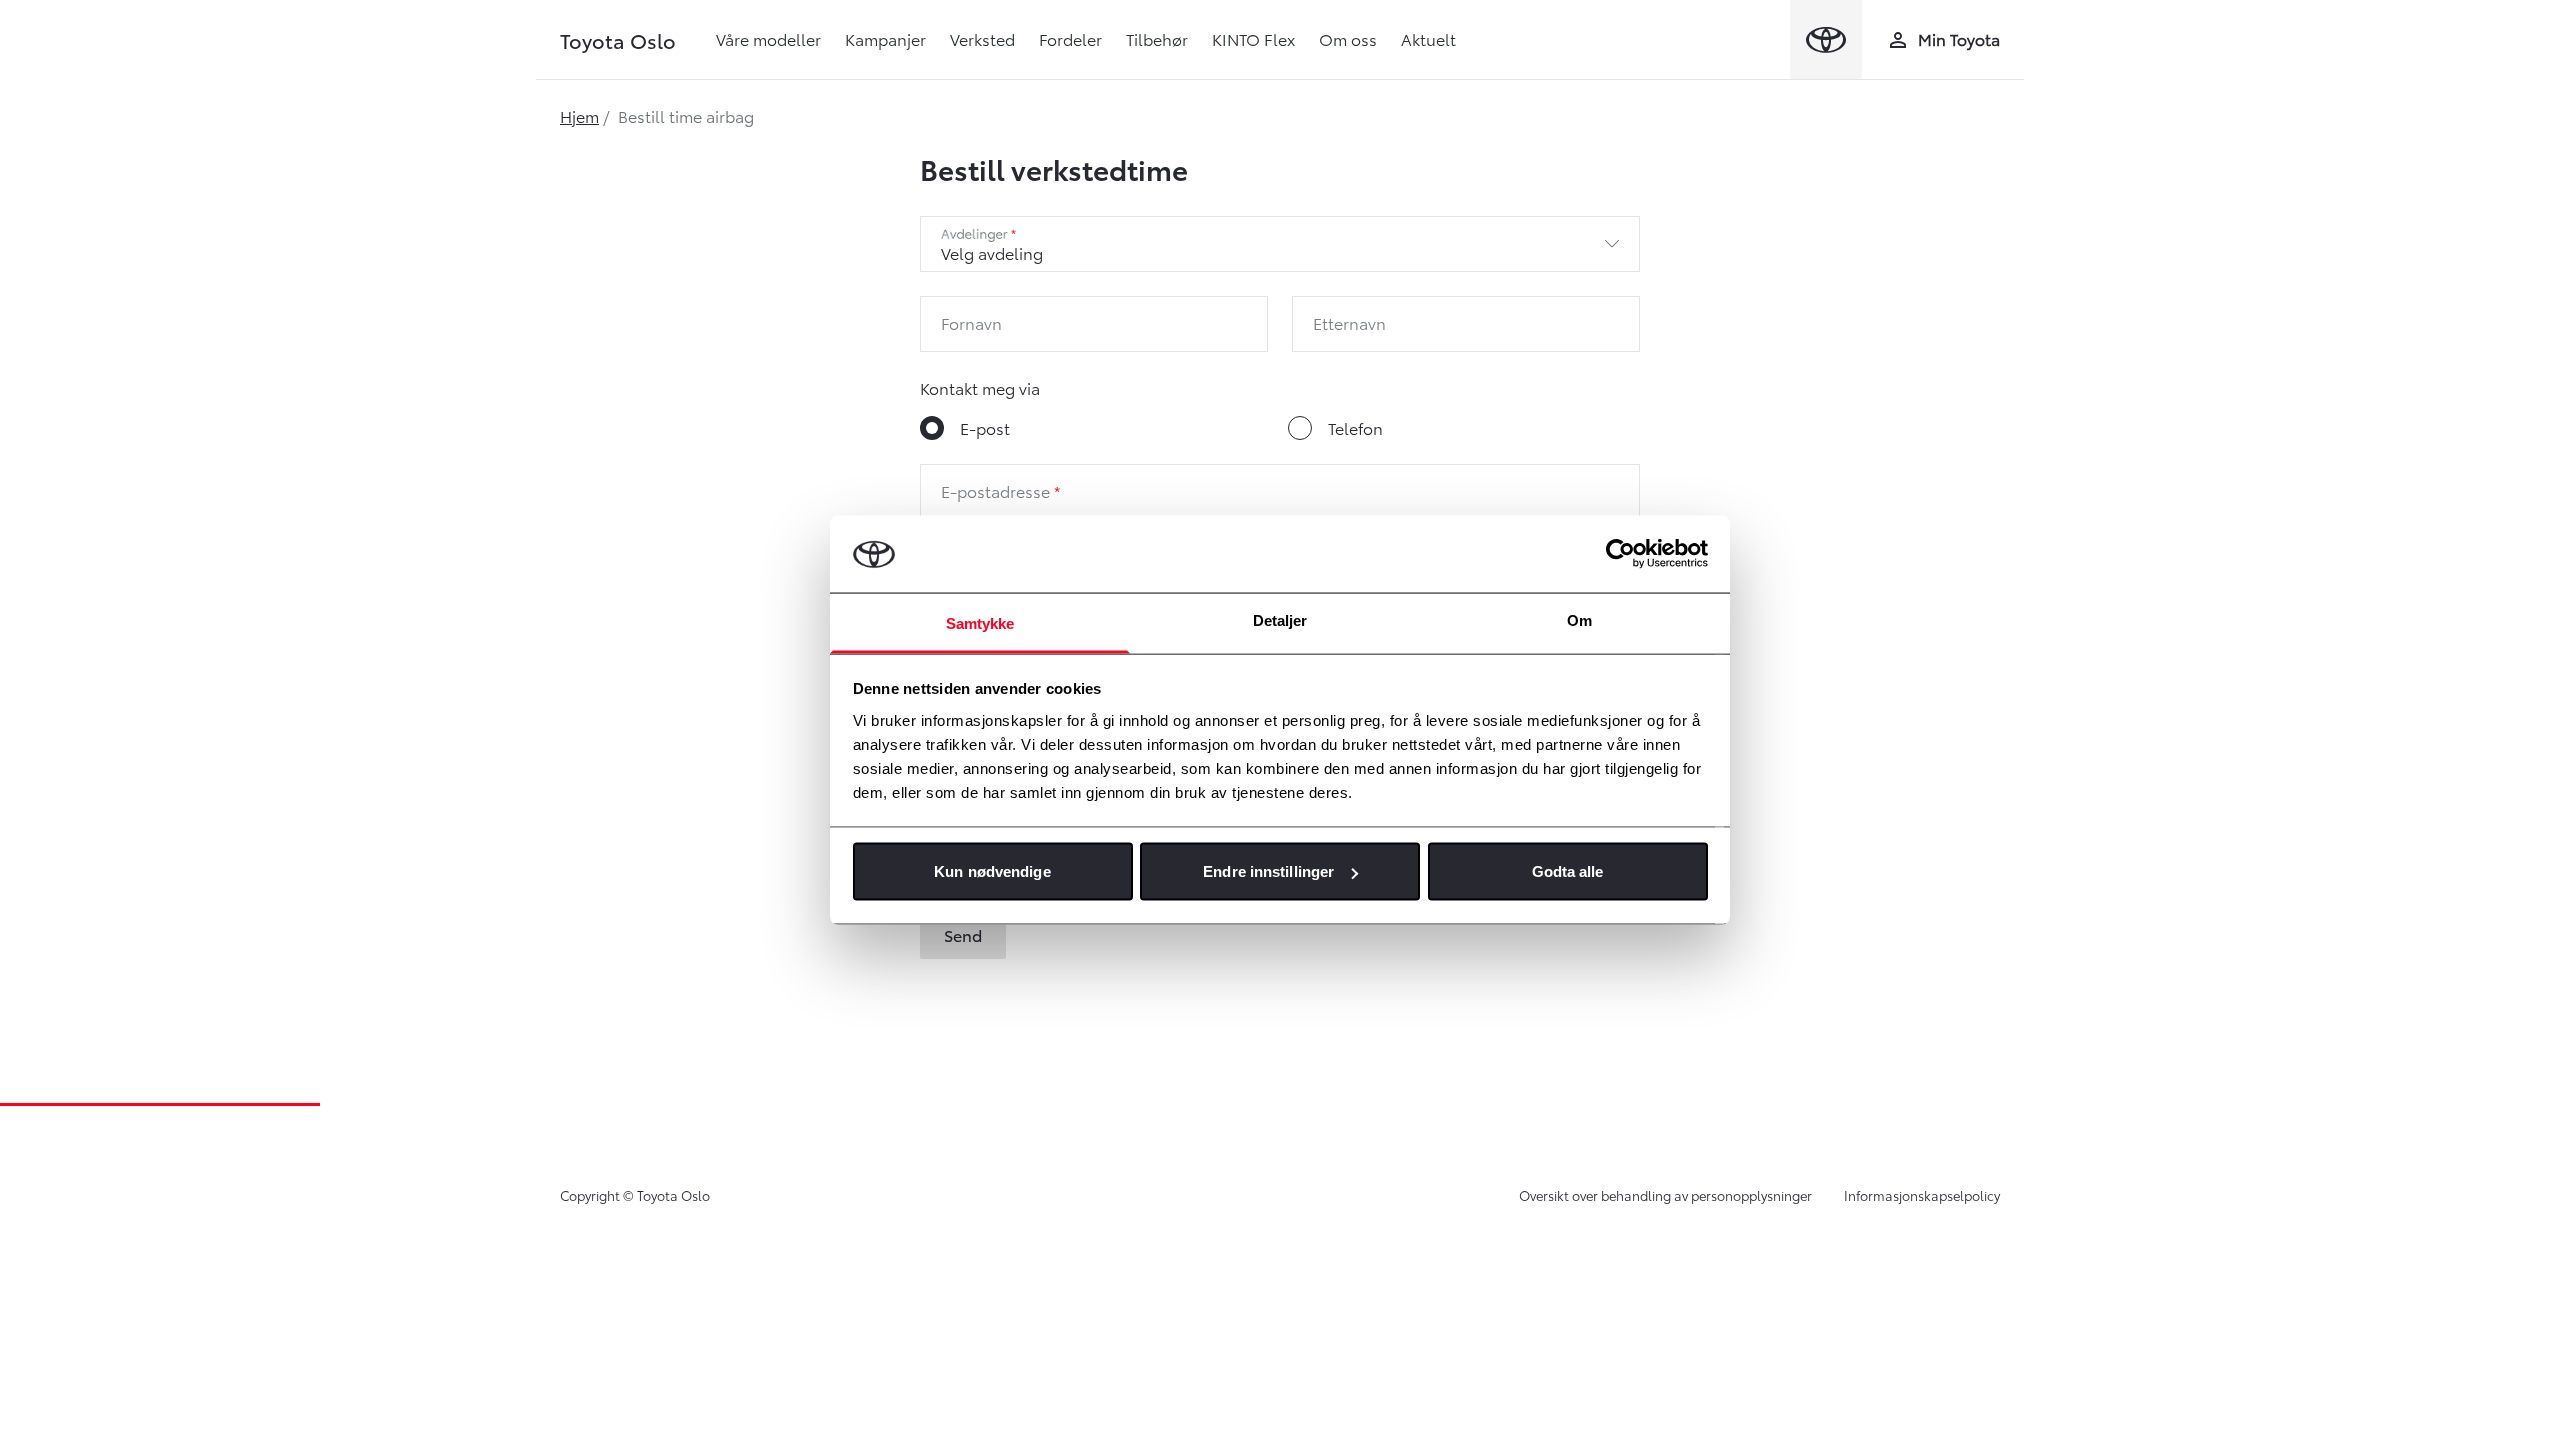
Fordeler (1070, 38)
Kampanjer (885, 38)
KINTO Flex (1253, 38)
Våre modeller (768, 38)
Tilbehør (1157, 38)
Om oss (1348, 38)
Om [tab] (1579, 619)
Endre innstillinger (1268, 871)
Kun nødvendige (992, 871)
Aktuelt (1428, 38)
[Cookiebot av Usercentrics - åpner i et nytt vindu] (1620, 554)
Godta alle (1568, 871)
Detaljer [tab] (1280, 619)
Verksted (982, 38)
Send (963, 934)
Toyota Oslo (618, 40)
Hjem (579, 115)
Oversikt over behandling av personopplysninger (1665, 1195)
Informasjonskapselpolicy (1922, 1195)
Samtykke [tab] (980, 622)
